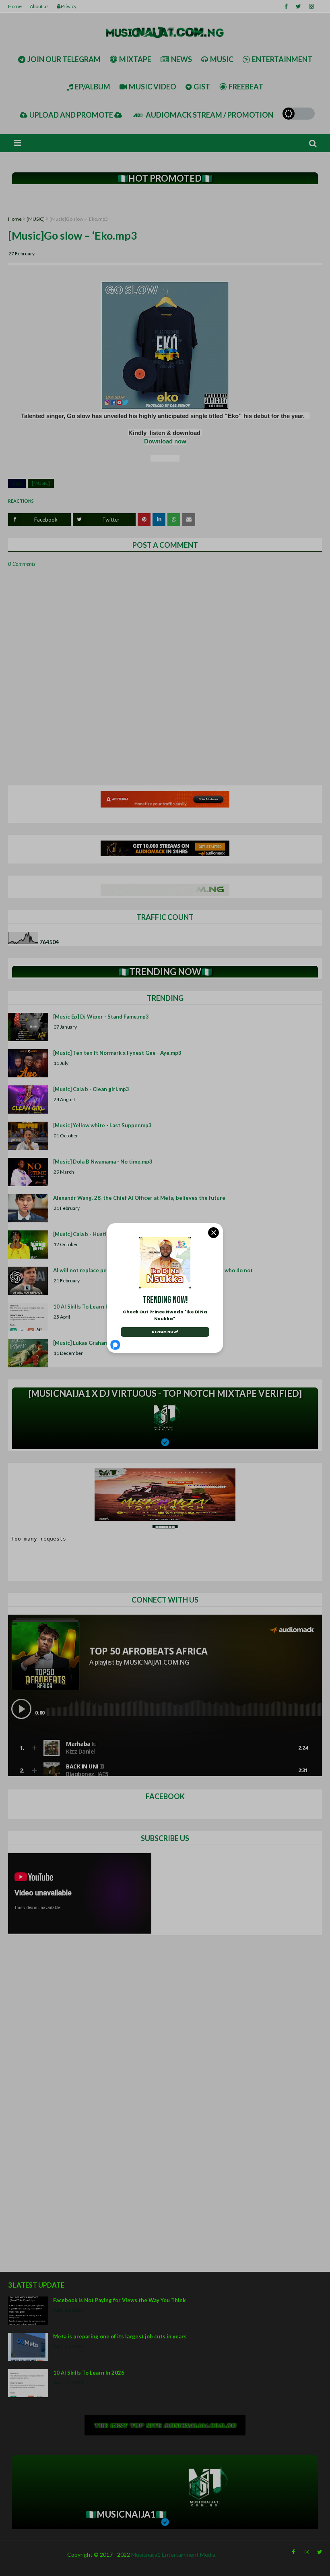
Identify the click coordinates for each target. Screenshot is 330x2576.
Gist (202, 87)
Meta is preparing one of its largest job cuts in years (120, 2336)
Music (222, 59)
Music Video (153, 87)
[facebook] (286, 6)
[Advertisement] (165, 200)
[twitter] (298, 6)
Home (15, 6)
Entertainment (282, 59)
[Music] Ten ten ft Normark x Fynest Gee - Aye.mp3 (117, 1053)
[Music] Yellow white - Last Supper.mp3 (102, 1125)
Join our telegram (64, 59)
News (181, 59)
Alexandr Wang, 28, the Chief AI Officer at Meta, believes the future (139, 1198)
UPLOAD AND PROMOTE (72, 115)
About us (39, 6)
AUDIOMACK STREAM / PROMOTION (209, 115)
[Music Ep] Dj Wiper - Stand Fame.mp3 (101, 1017)
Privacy (69, 6)
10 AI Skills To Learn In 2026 (89, 2373)
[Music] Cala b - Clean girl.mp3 (91, 1089)
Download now (165, 441)
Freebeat (246, 87)
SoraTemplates (13, 2568)
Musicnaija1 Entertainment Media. (174, 2554)
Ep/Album (93, 87)
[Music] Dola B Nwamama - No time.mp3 (103, 1162)
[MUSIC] (36, 219)
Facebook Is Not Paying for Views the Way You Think (119, 2300)
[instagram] (311, 6)
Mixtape (135, 59)
